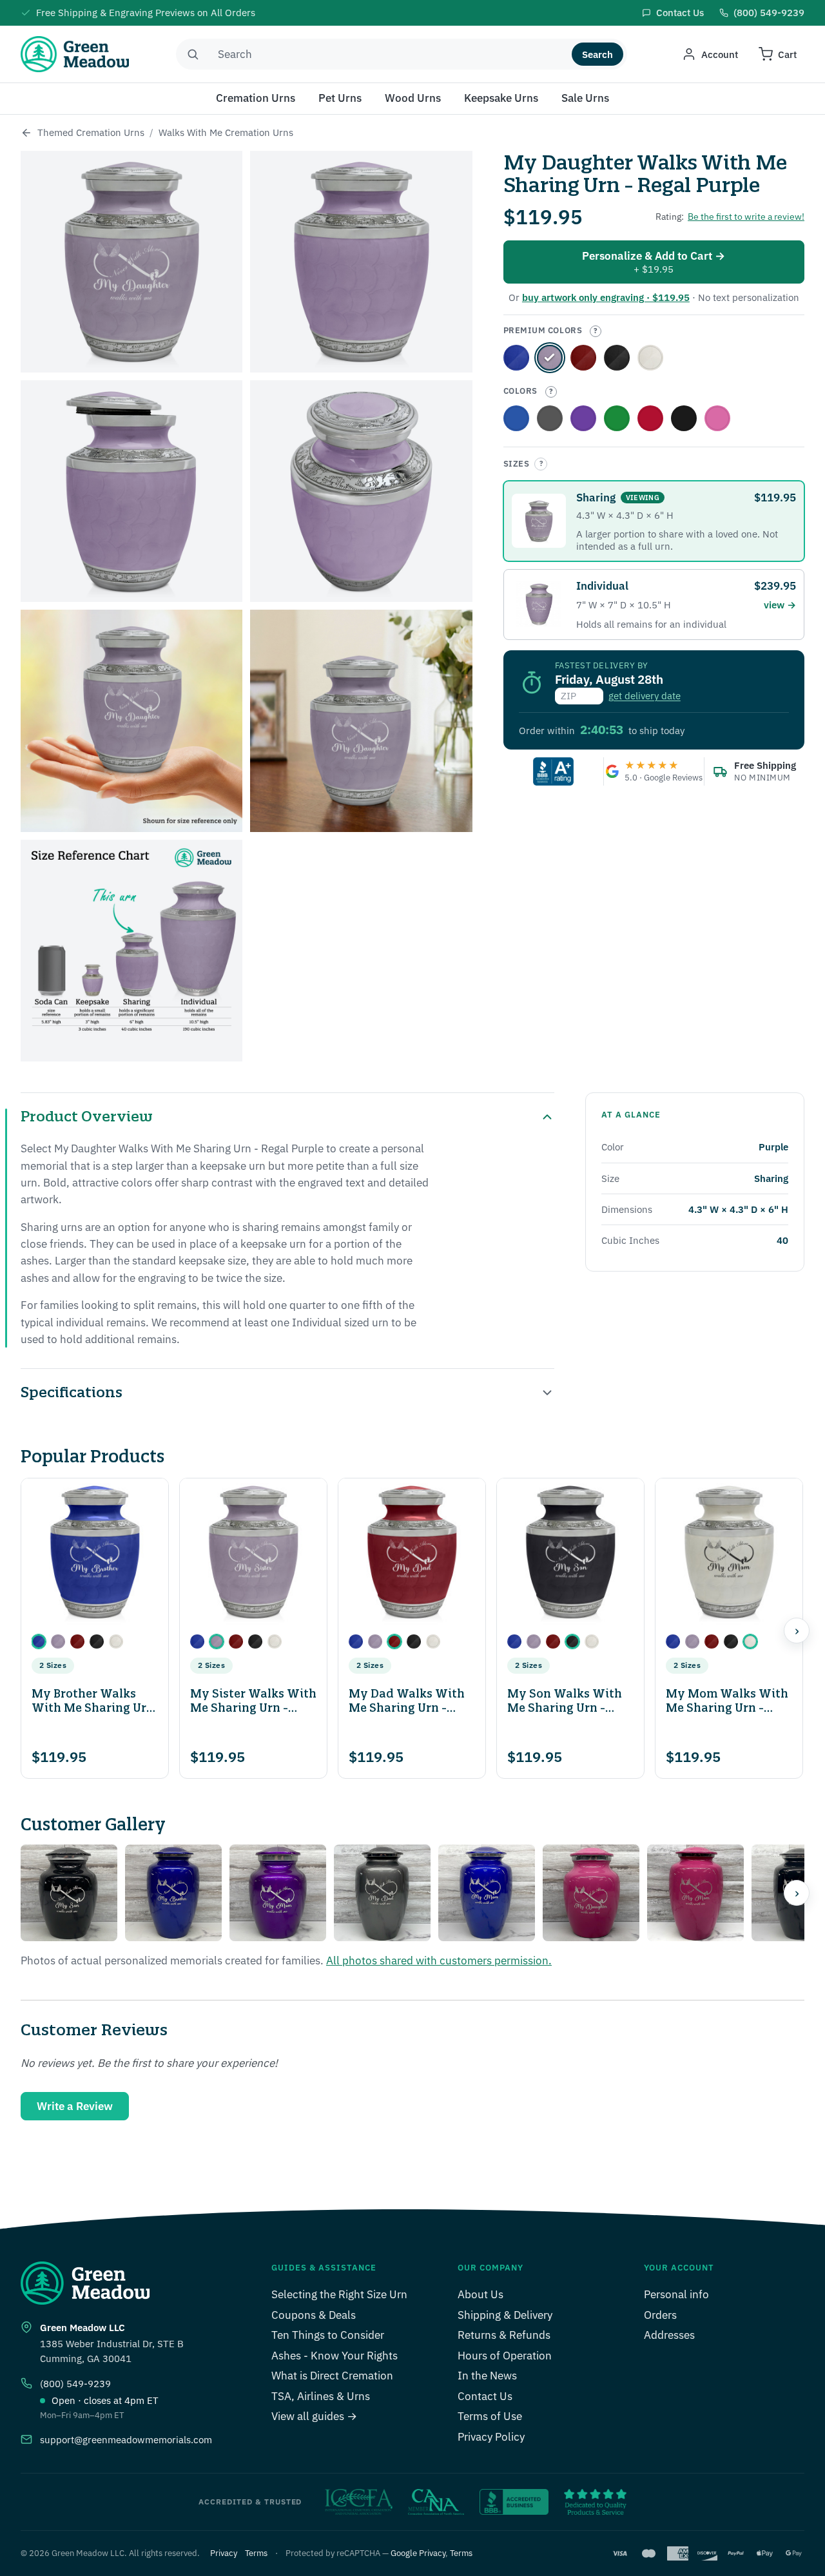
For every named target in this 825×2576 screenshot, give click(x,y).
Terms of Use (490, 2416)
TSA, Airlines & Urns (321, 2396)
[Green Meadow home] (75, 54)
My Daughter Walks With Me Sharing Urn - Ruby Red (650, 418)
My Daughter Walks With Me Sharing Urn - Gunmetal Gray (550, 418)
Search (597, 54)
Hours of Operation (505, 2356)
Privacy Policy (491, 2437)
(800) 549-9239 (75, 2384)
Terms (256, 2553)
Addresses (669, 2335)
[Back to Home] (26, 133)
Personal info (676, 2294)
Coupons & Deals (314, 2315)
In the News (487, 2376)
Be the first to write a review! (746, 217)
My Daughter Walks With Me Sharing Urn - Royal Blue (516, 358)
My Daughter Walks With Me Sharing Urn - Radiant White (650, 358)
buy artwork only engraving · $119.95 (606, 297)
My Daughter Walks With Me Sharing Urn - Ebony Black (617, 358)
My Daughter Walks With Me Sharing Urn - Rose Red (583, 358)
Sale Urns (585, 98)
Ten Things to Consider (328, 2335)
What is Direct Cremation (332, 2376)
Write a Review (75, 2106)
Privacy (224, 2553)
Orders (660, 2315)
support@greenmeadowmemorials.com (126, 2440)
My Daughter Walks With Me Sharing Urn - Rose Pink (717, 418)
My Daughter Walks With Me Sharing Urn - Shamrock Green (617, 418)
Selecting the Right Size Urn (339, 2294)
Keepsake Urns (501, 98)
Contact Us (485, 2396)
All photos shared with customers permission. (439, 1961)
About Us (480, 2294)
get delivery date (645, 696)
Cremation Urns (256, 98)
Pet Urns (340, 98)
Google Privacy (418, 2553)
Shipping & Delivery (505, 2315)
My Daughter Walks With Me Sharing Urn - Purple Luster (583, 418)
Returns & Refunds (504, 2335)
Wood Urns (413, 98)
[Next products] (797, 1631)
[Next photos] (797, 1893)
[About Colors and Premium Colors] (596, 331)
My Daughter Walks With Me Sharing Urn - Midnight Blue (516, 418)
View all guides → (314, 2416)
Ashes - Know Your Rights (335, 2356)
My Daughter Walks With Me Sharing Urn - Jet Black (684, 418)
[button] (39, 1641)
